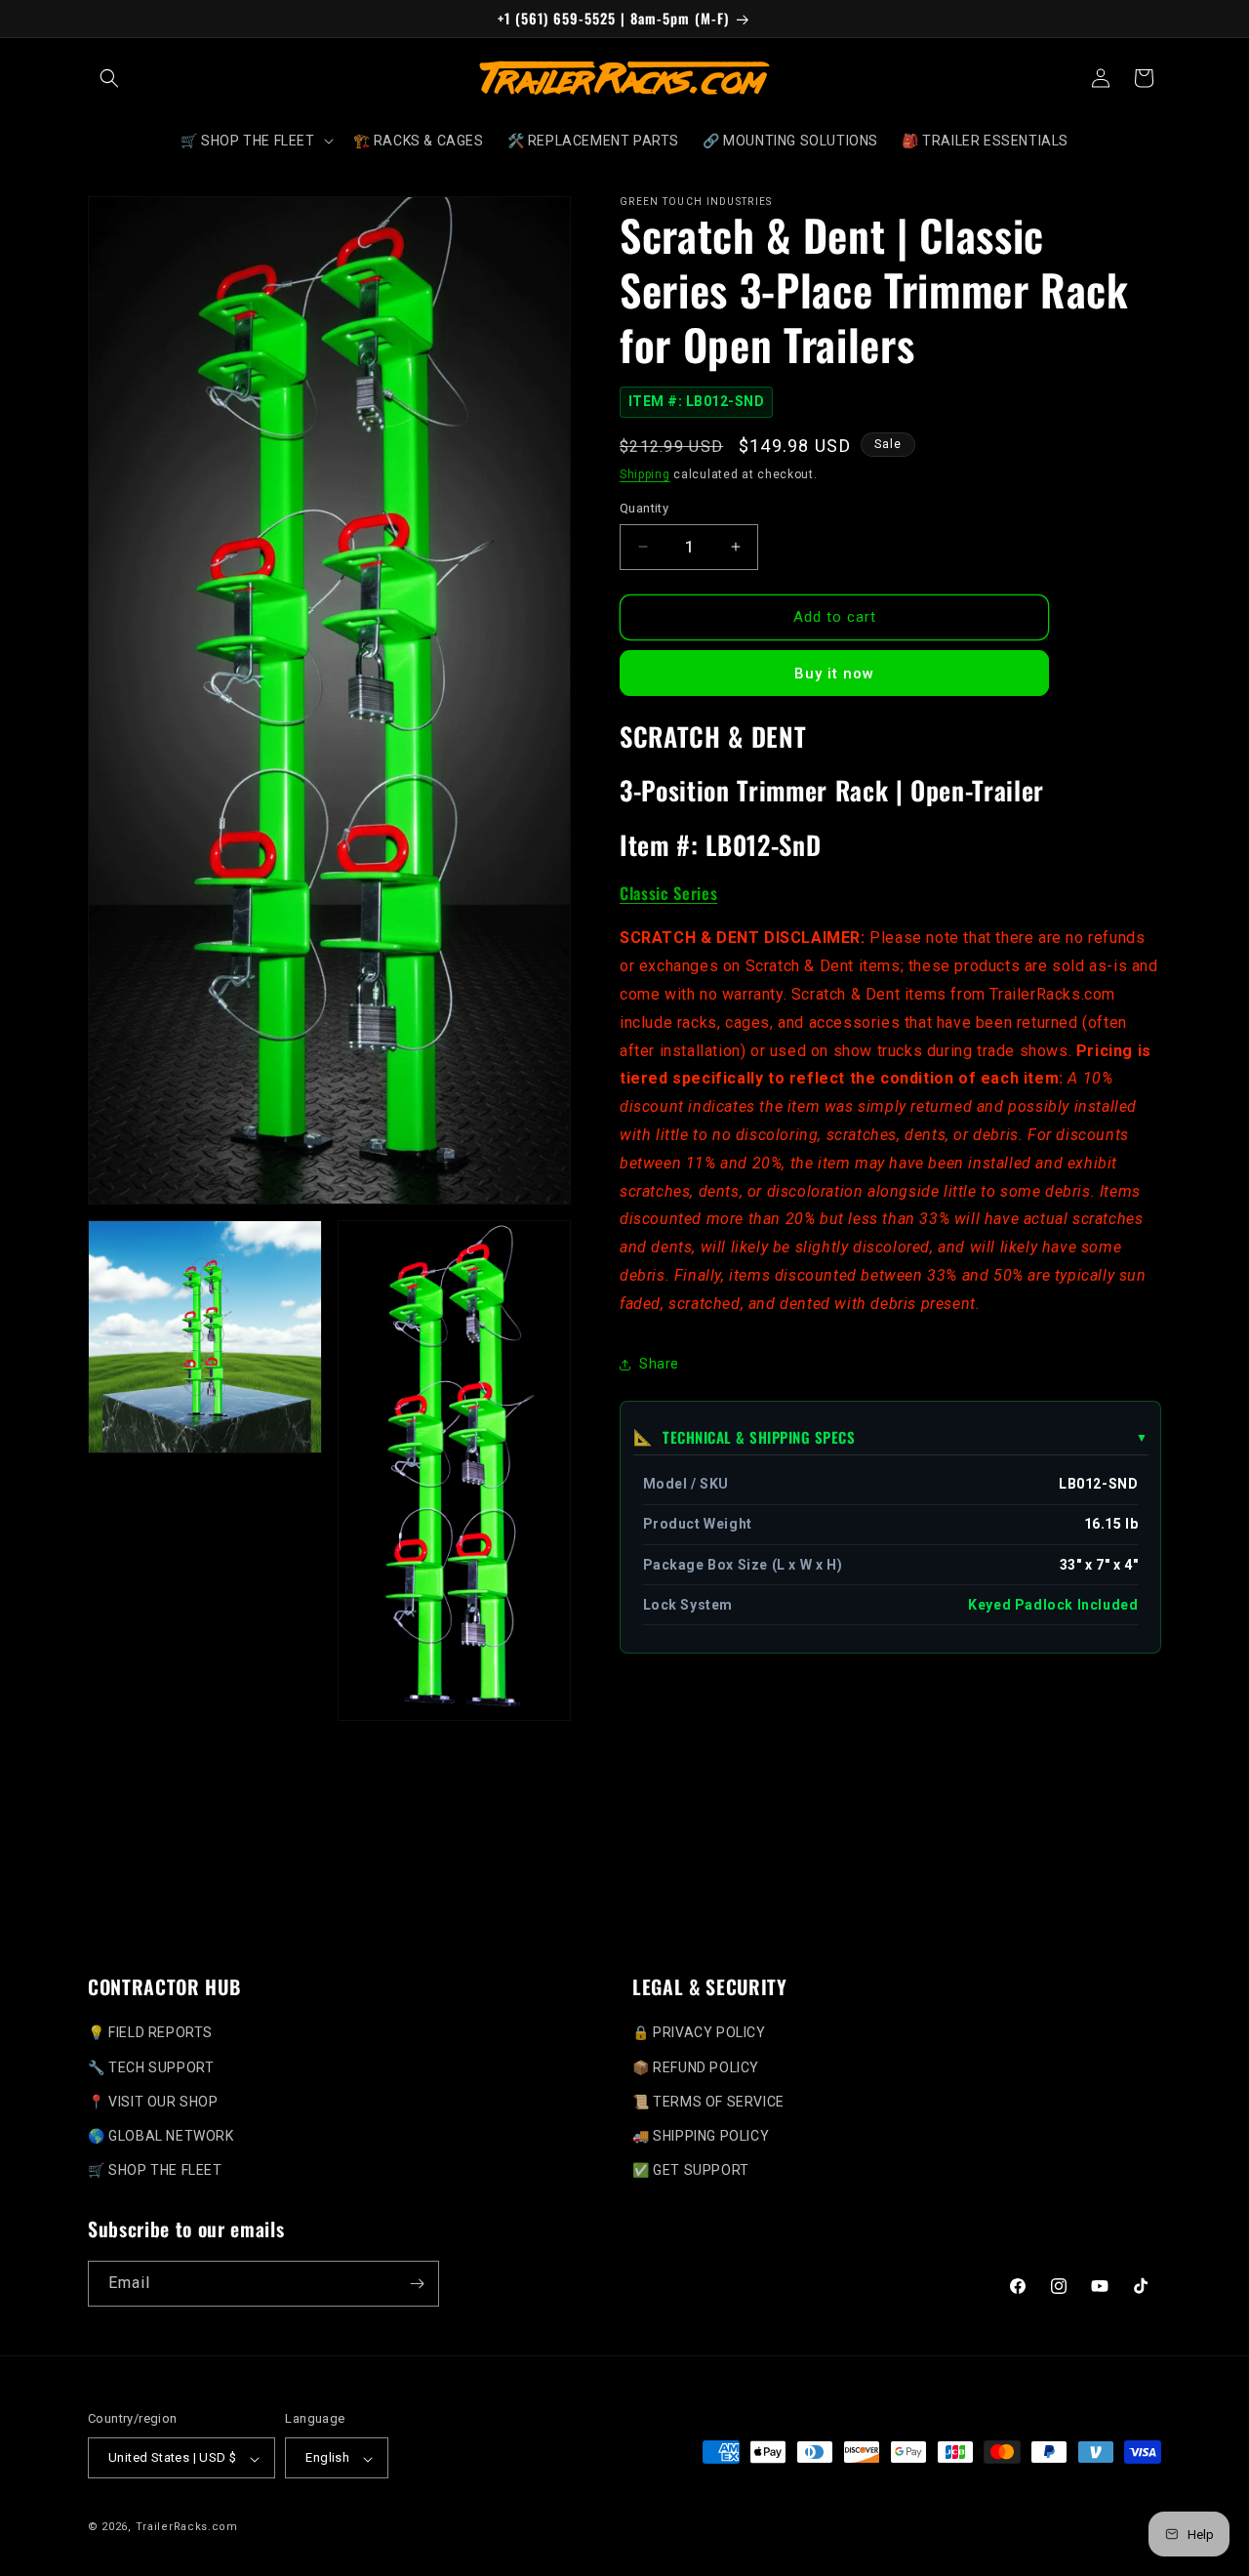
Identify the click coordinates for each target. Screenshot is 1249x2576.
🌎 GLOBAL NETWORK (161, 2136)
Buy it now (834, 674)
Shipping (645, 474)
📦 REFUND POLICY (696, 2066)
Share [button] (659, 1364)
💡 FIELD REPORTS (150, 2032)
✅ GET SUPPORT (691, 2170)
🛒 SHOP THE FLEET (155, 2170)
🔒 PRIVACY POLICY (699, 2032)
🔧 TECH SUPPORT (151, 2066)
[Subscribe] (417, 2284)
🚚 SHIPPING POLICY (701, 2136)
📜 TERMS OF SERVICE (708, 2102)
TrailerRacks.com (187, 2528)
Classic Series (668, 893)
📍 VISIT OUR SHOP (153, 2102)
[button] (109, 78)
